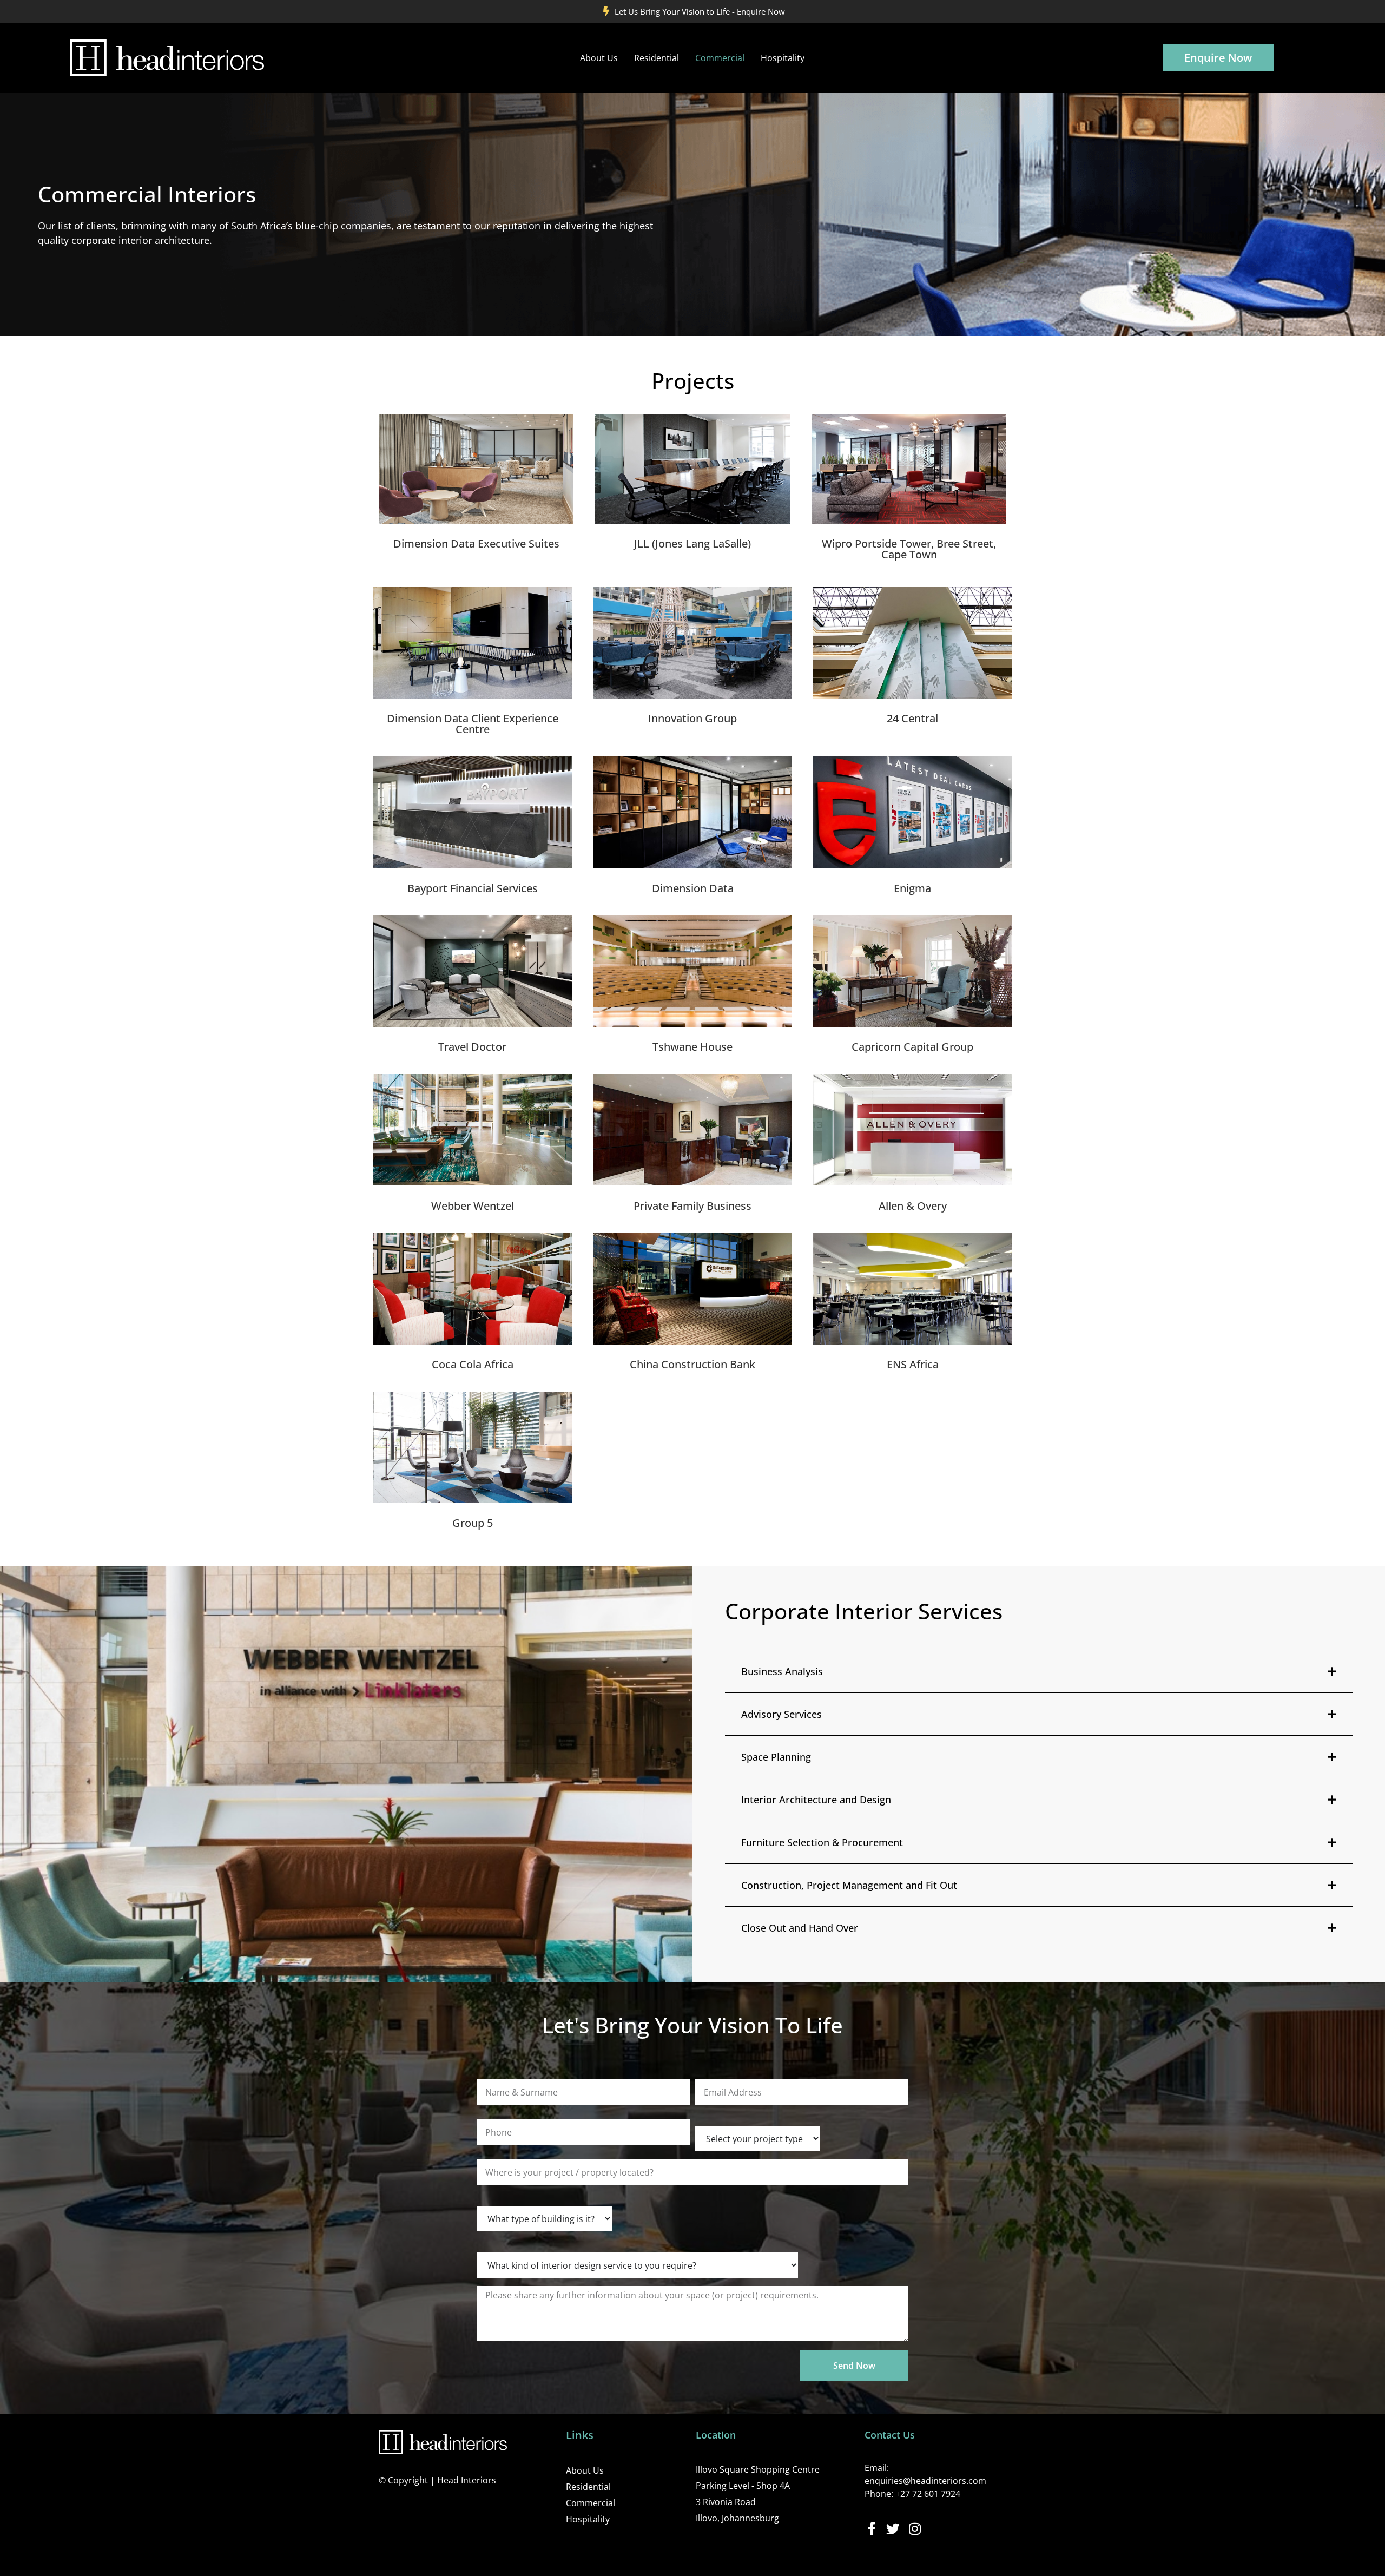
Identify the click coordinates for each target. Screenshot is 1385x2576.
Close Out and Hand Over (800, 1928)
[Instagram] (915, 2529)
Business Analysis (782, 1671)
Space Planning (776, 1757)
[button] (1039, 1672)
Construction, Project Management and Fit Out (849, 1885)
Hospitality (783, 58)
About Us (599, 58)
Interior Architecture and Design (816, 1800)
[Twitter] (893, 2529)
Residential (657, 58)
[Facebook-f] (871, 2529)
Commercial (720, 58)
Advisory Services (781, 1714)
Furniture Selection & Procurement (822, 1842)
